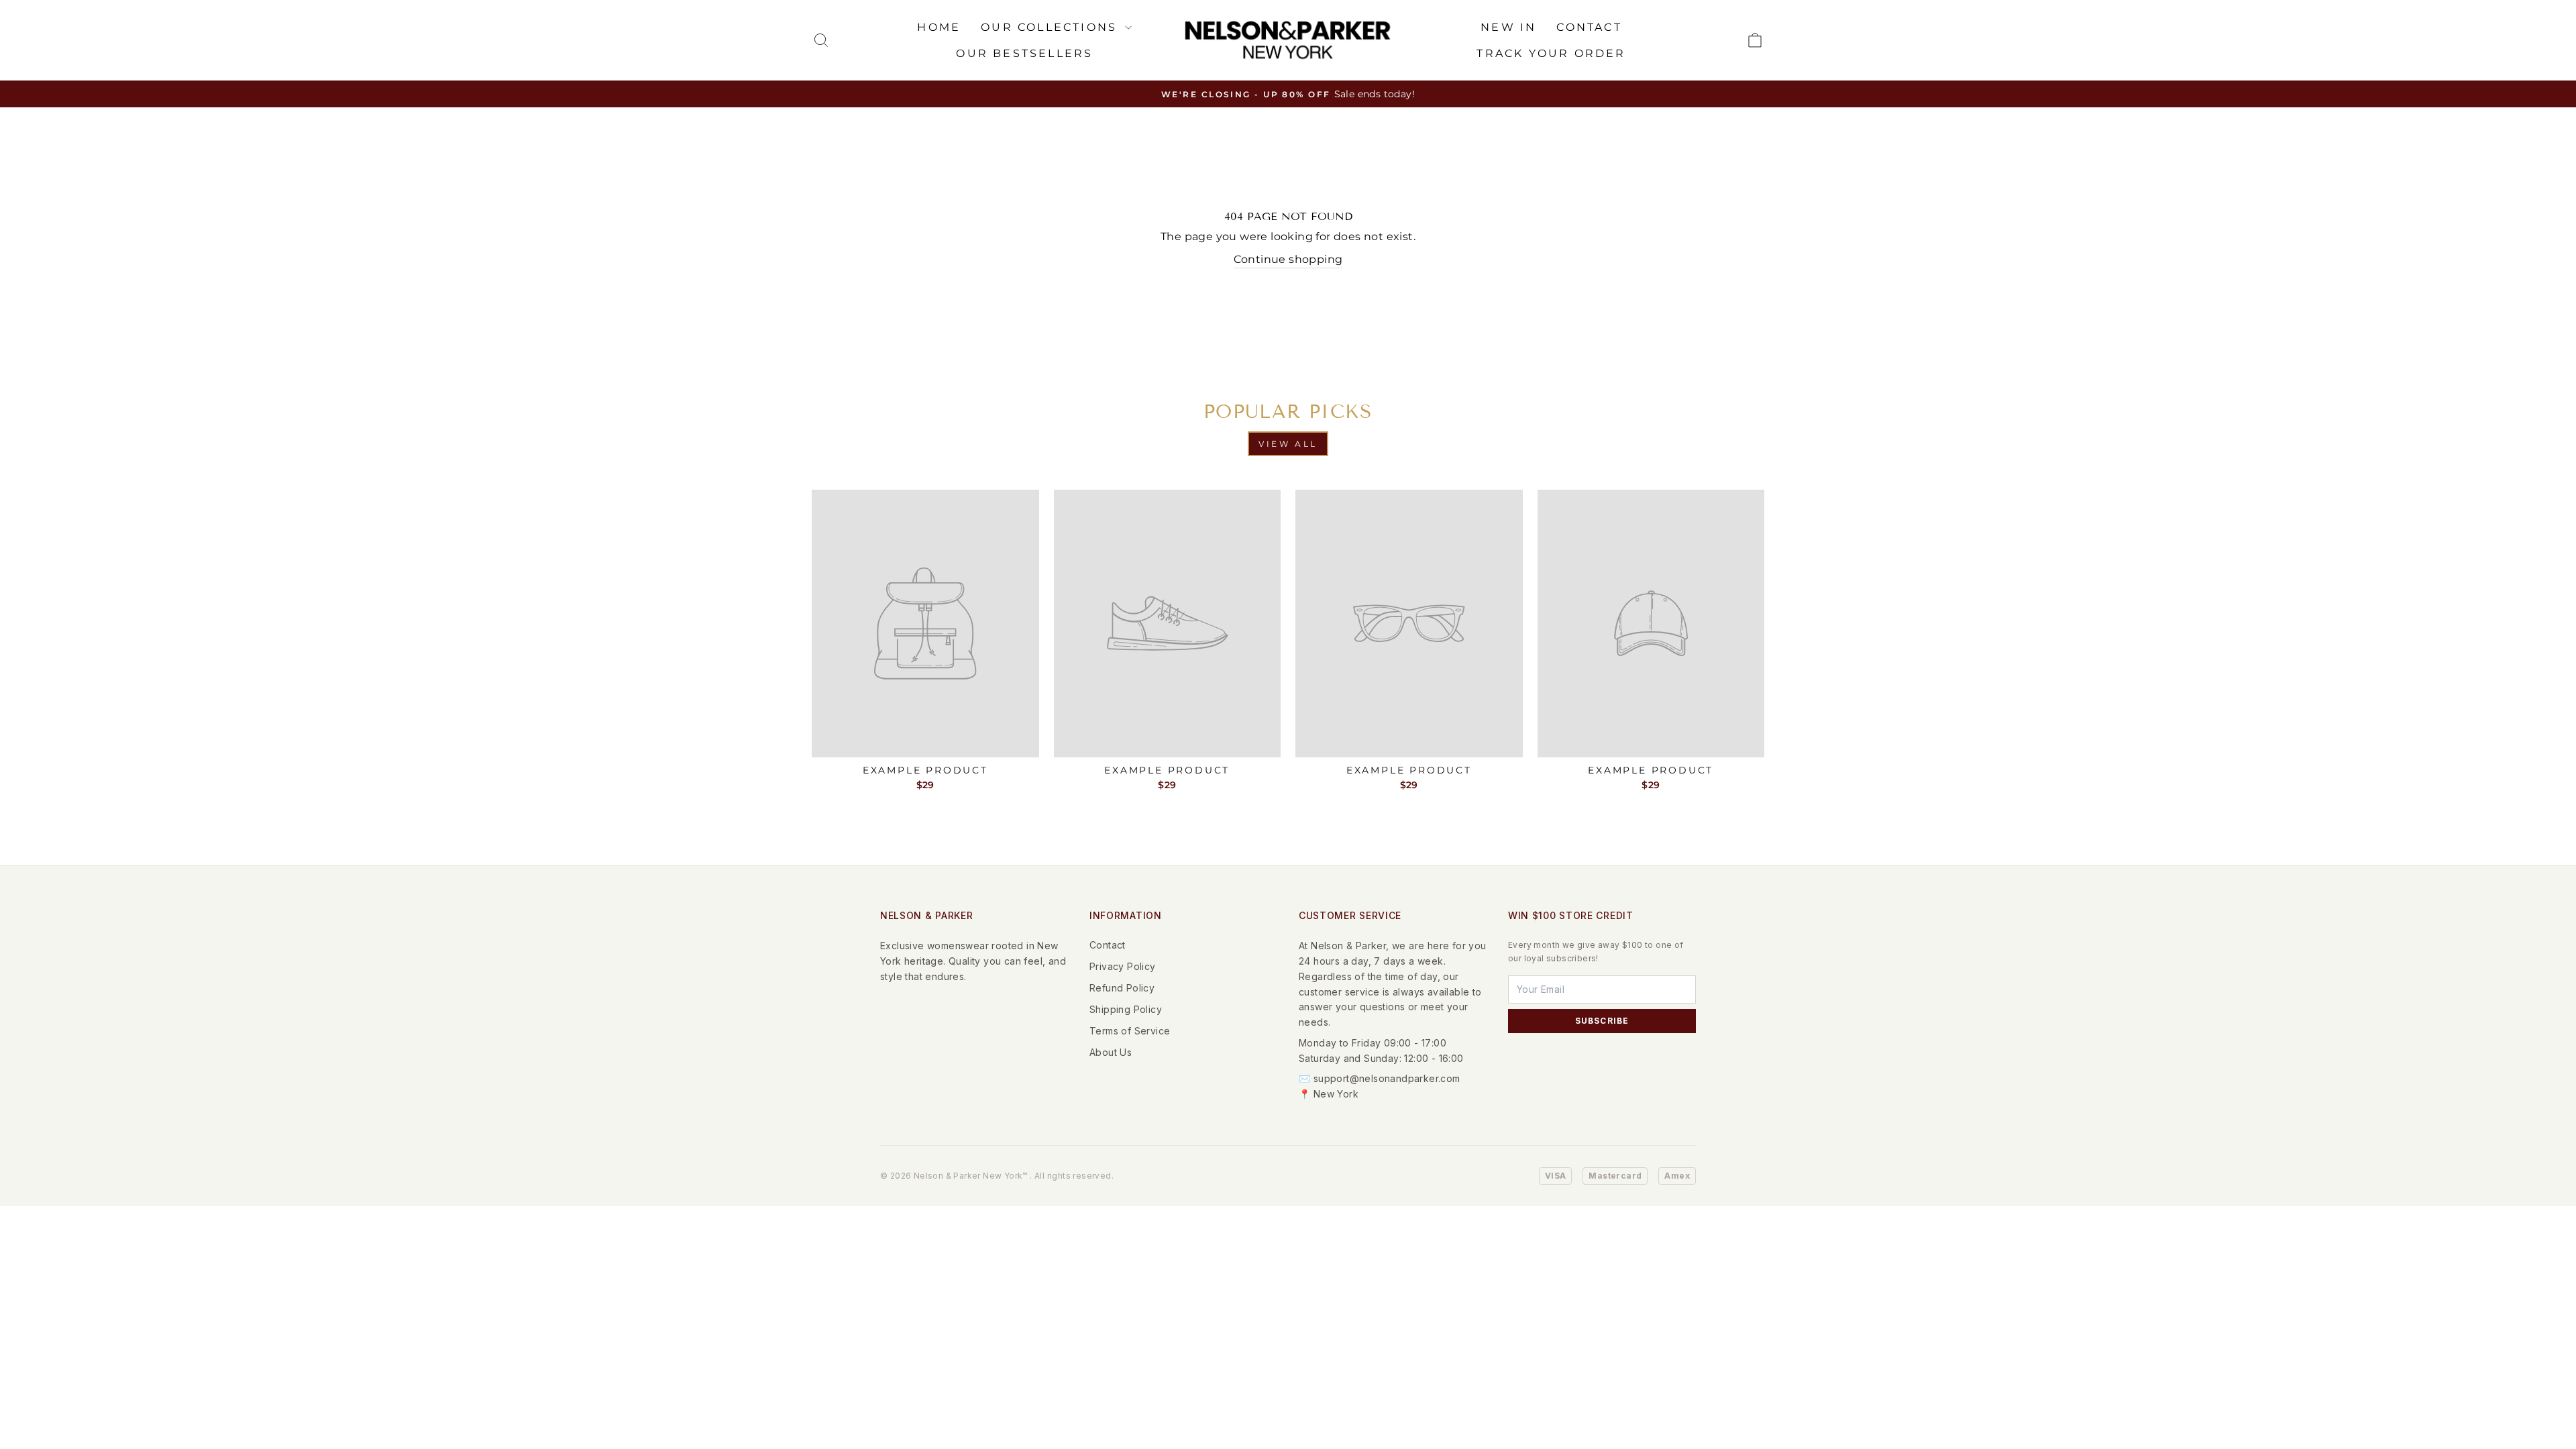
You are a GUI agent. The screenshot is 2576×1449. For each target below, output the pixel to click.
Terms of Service (1130, 1031)
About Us (1111, 1052)
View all (1288, 444)
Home (939, 27)
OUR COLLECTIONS (1051, 27)
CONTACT (1589, 27)
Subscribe (1602, 1021)
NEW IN (1508, 27)
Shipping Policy (1126, 1009)
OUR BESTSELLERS (1024, 53)
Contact (1108, 945)
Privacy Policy (1123, 966)
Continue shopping (1288, 259)
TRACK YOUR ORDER (1551, 53)
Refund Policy (1122, 988)
